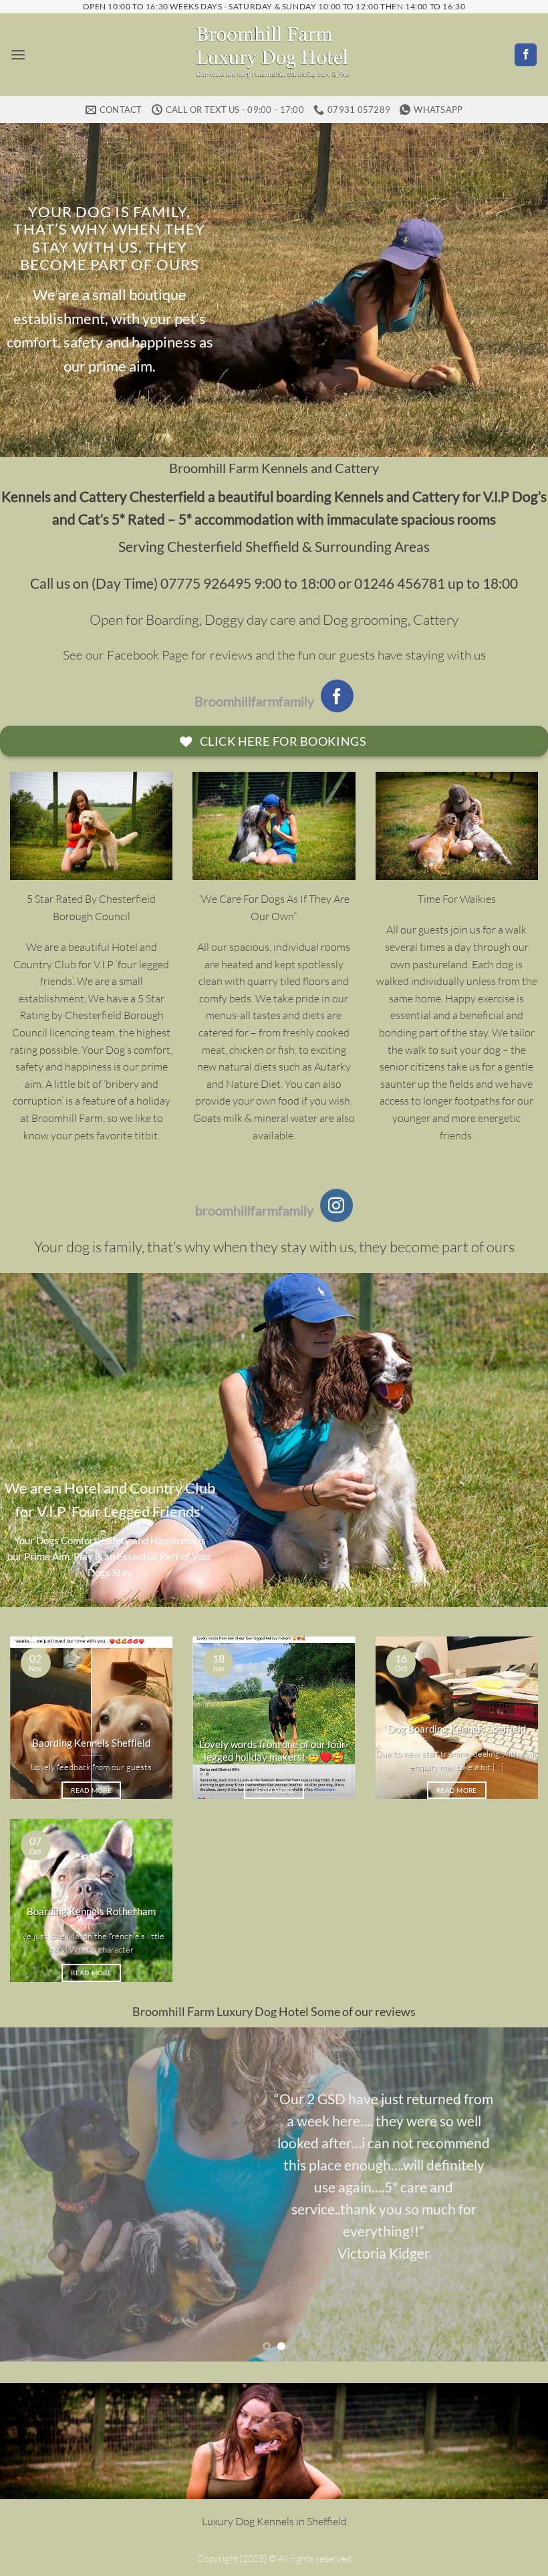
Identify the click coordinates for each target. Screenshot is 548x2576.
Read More (91, 1790)
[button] (18, 54)
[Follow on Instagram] (337, 1205)
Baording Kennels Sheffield (91, 1743)
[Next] (520, 2194)
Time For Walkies (457, 899)
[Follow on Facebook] (526, 55)
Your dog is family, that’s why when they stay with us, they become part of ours (109, 238)
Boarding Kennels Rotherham (91, 1911)
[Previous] (28, 2194)
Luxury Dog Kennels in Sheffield (274, 2521)
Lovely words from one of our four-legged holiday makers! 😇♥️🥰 (274, 1750)
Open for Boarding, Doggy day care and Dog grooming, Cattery (274, 619)
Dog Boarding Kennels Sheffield (457, 1729)
